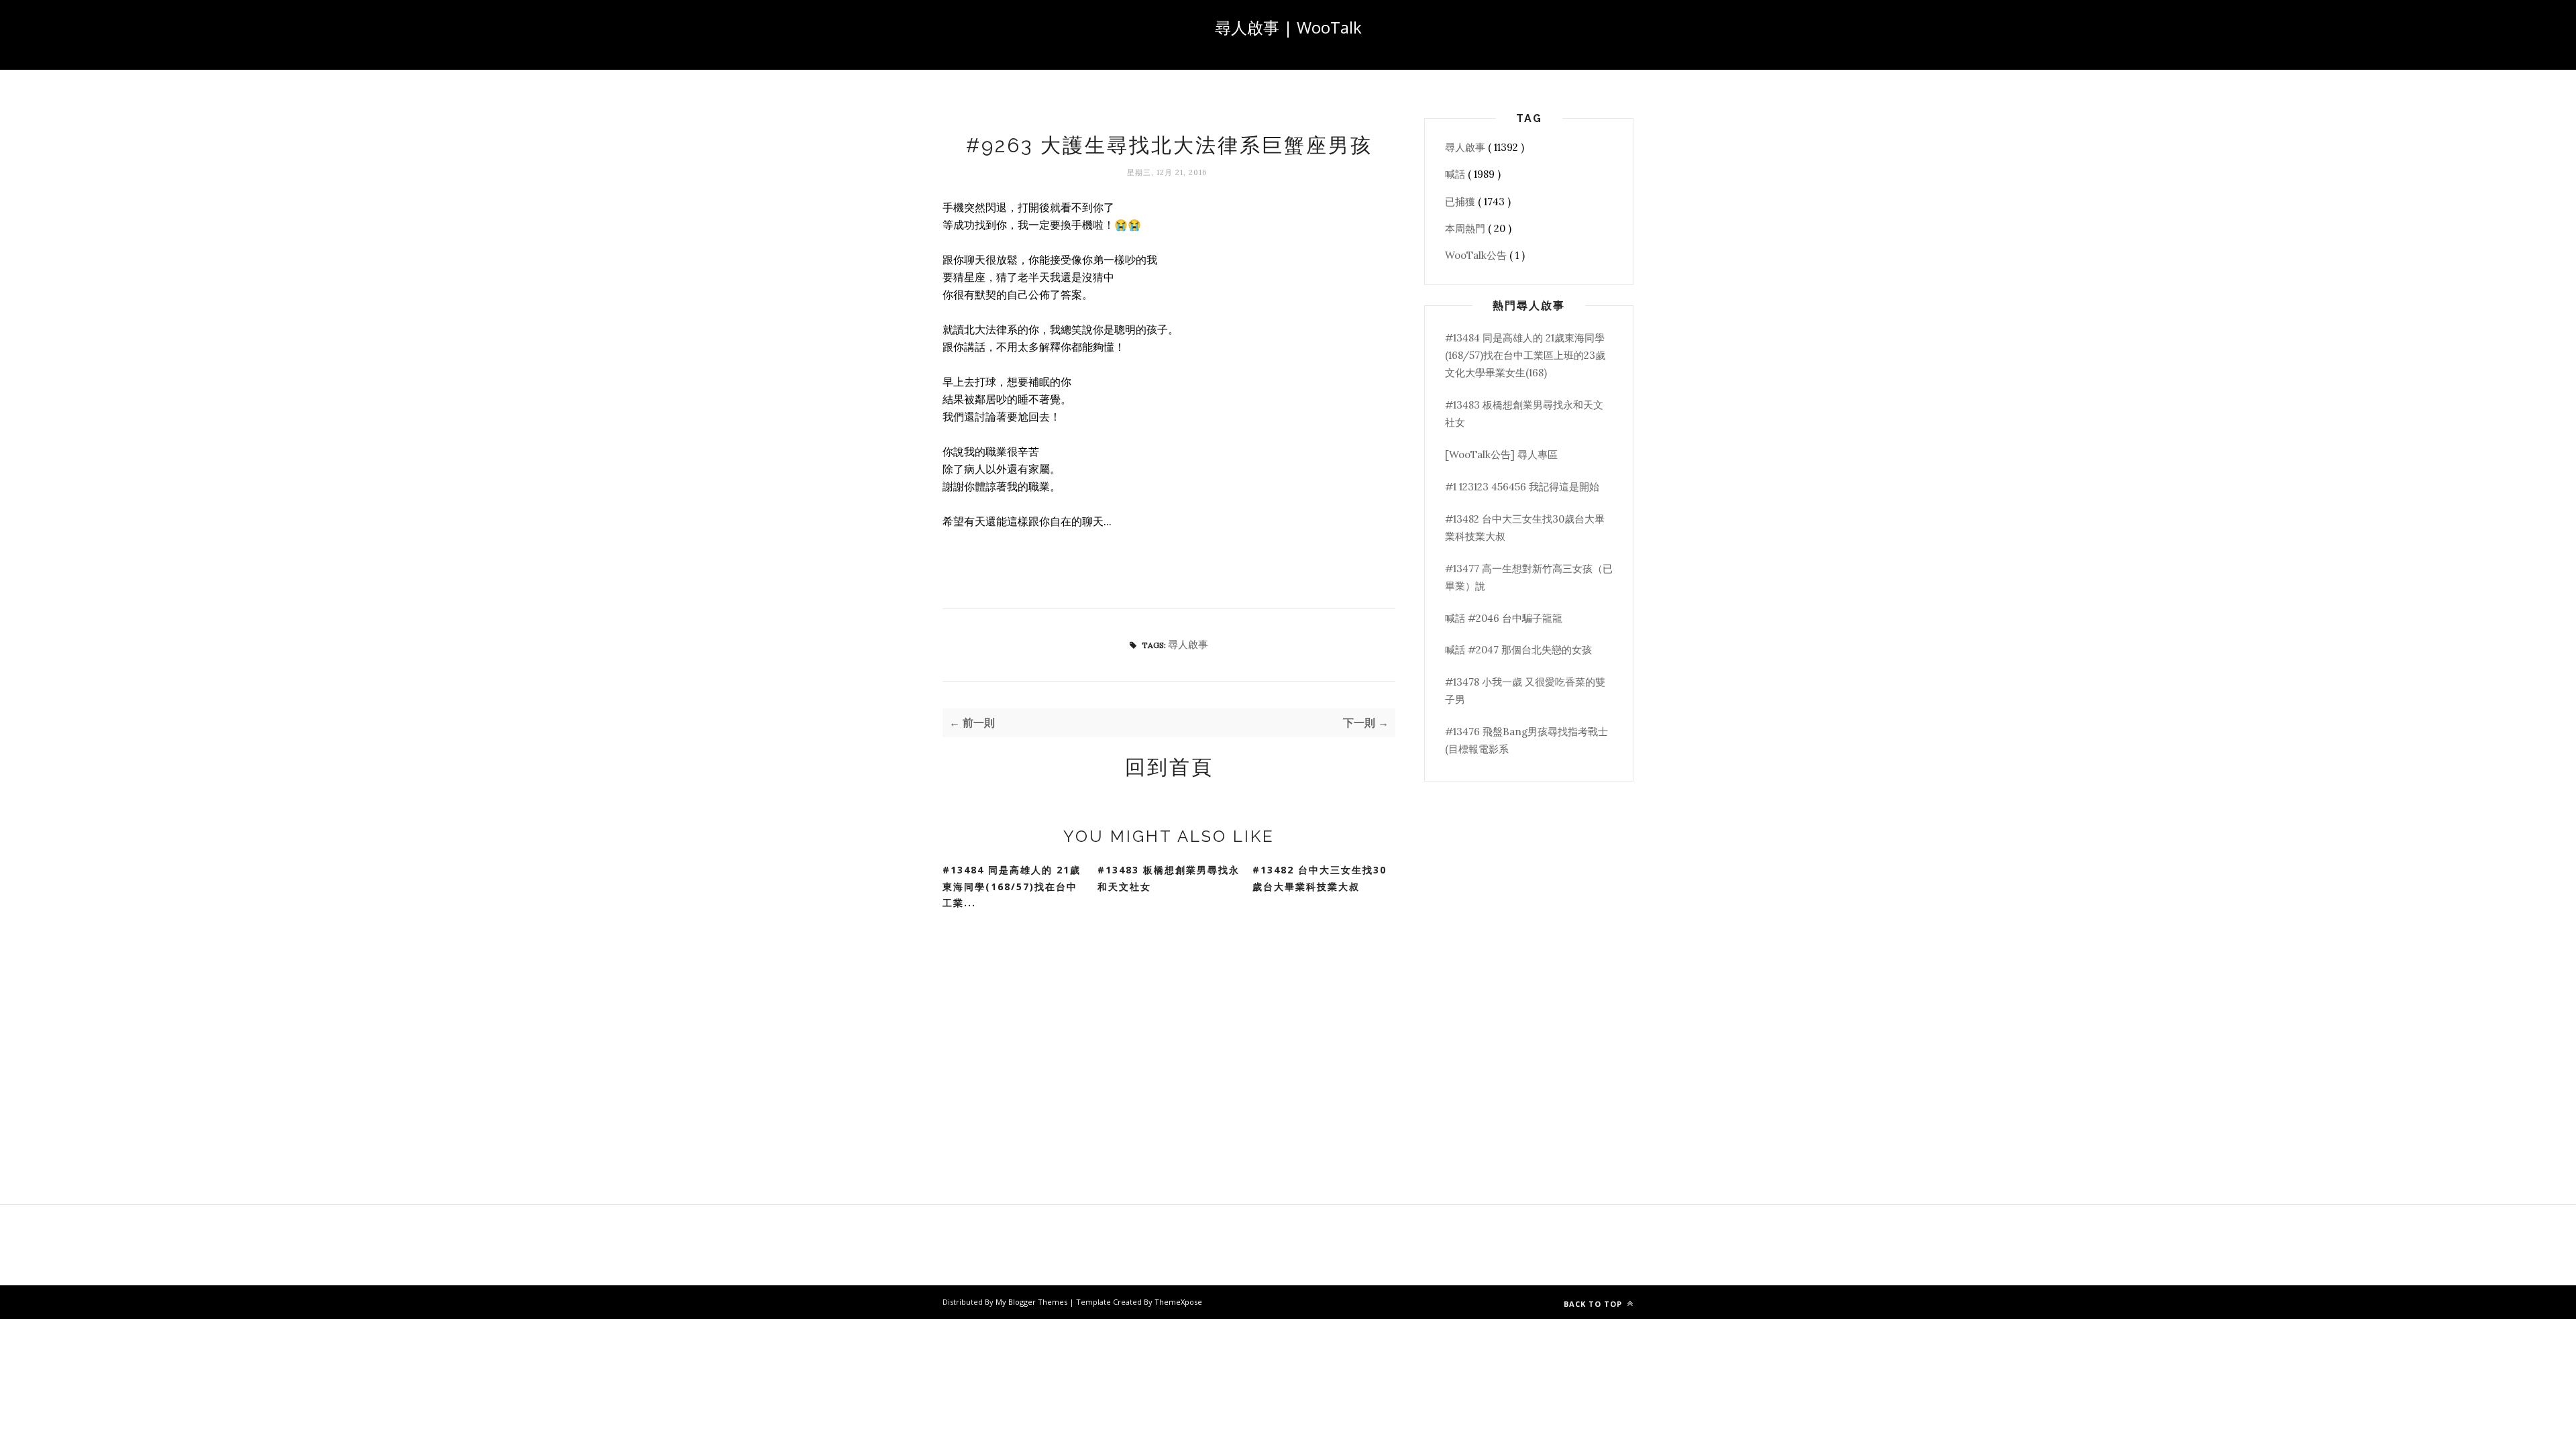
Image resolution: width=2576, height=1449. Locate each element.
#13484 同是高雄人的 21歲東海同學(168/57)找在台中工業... (1012, 886)
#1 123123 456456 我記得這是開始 (1522, 487)
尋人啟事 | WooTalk (1288, 27)
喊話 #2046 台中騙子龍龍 (1504, 618)
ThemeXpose (1178, 1302)
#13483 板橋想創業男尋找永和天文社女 (1169, 878)
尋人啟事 (1188, 644)
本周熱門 (1466, 228)
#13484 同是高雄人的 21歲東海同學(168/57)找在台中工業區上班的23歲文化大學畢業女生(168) (1525, 356)
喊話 (1456, 174)
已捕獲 (1461, 202)
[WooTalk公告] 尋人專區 (1501, 454)
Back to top (1594, 1304)
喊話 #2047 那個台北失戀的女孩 (1518, 650)
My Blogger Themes (1032, 1302)
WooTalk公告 (1477, 255)
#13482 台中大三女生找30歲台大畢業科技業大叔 (1320, 878)
